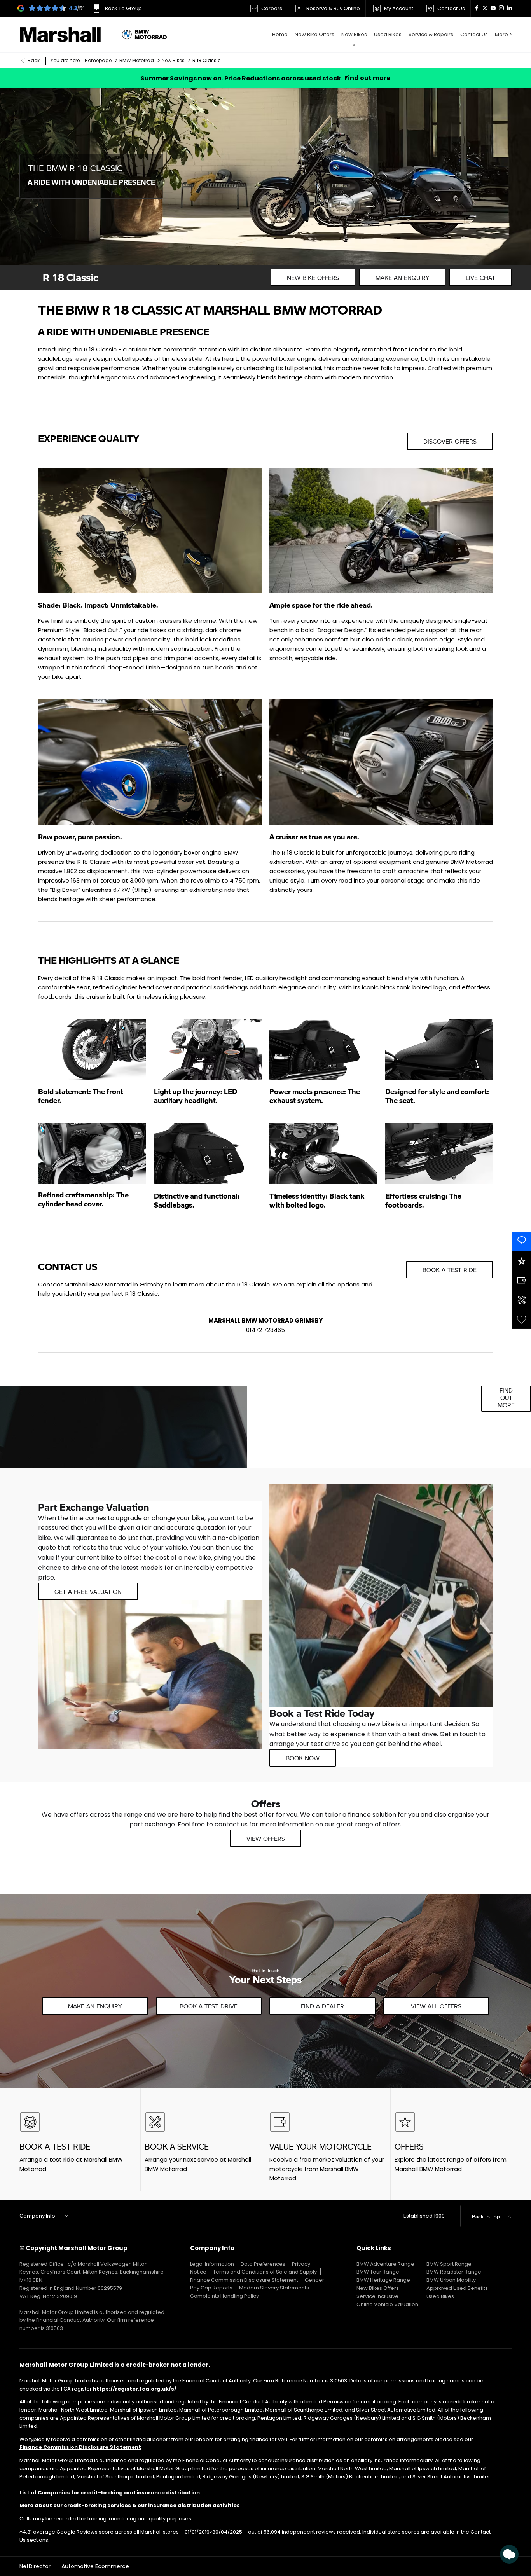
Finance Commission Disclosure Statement (244, 2280)
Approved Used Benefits (457, 2288)
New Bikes (173, 60)
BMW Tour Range (378, 2272)
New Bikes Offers (378, 2288)
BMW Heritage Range (383, 2280)
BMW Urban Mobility (451, 2280)
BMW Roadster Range (454, 2272)
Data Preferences (263, 2264)
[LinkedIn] (509, 8)
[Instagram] (501, 8)
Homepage (98, 60)
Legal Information (212, 2264)
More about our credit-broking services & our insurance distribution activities (130, 2505)
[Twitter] (485, 8)
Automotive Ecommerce (95, 2566)
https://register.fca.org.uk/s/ (135, 2389)
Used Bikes (440, 2296)
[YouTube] (493, 8)
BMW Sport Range (449, 2264)
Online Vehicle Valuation (387, 2304)
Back (34, 60)
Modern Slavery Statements (274, 2288)
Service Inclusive (377, 2296)
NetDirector (36, 2566)
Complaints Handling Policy (224, 2296)
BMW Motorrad (137, 60)
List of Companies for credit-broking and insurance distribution (110, 2493)
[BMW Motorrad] (144, 35)
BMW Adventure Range (385, 2264)
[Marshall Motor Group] (67, 35)
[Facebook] (477, 8)
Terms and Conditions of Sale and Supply (265, 2272)
